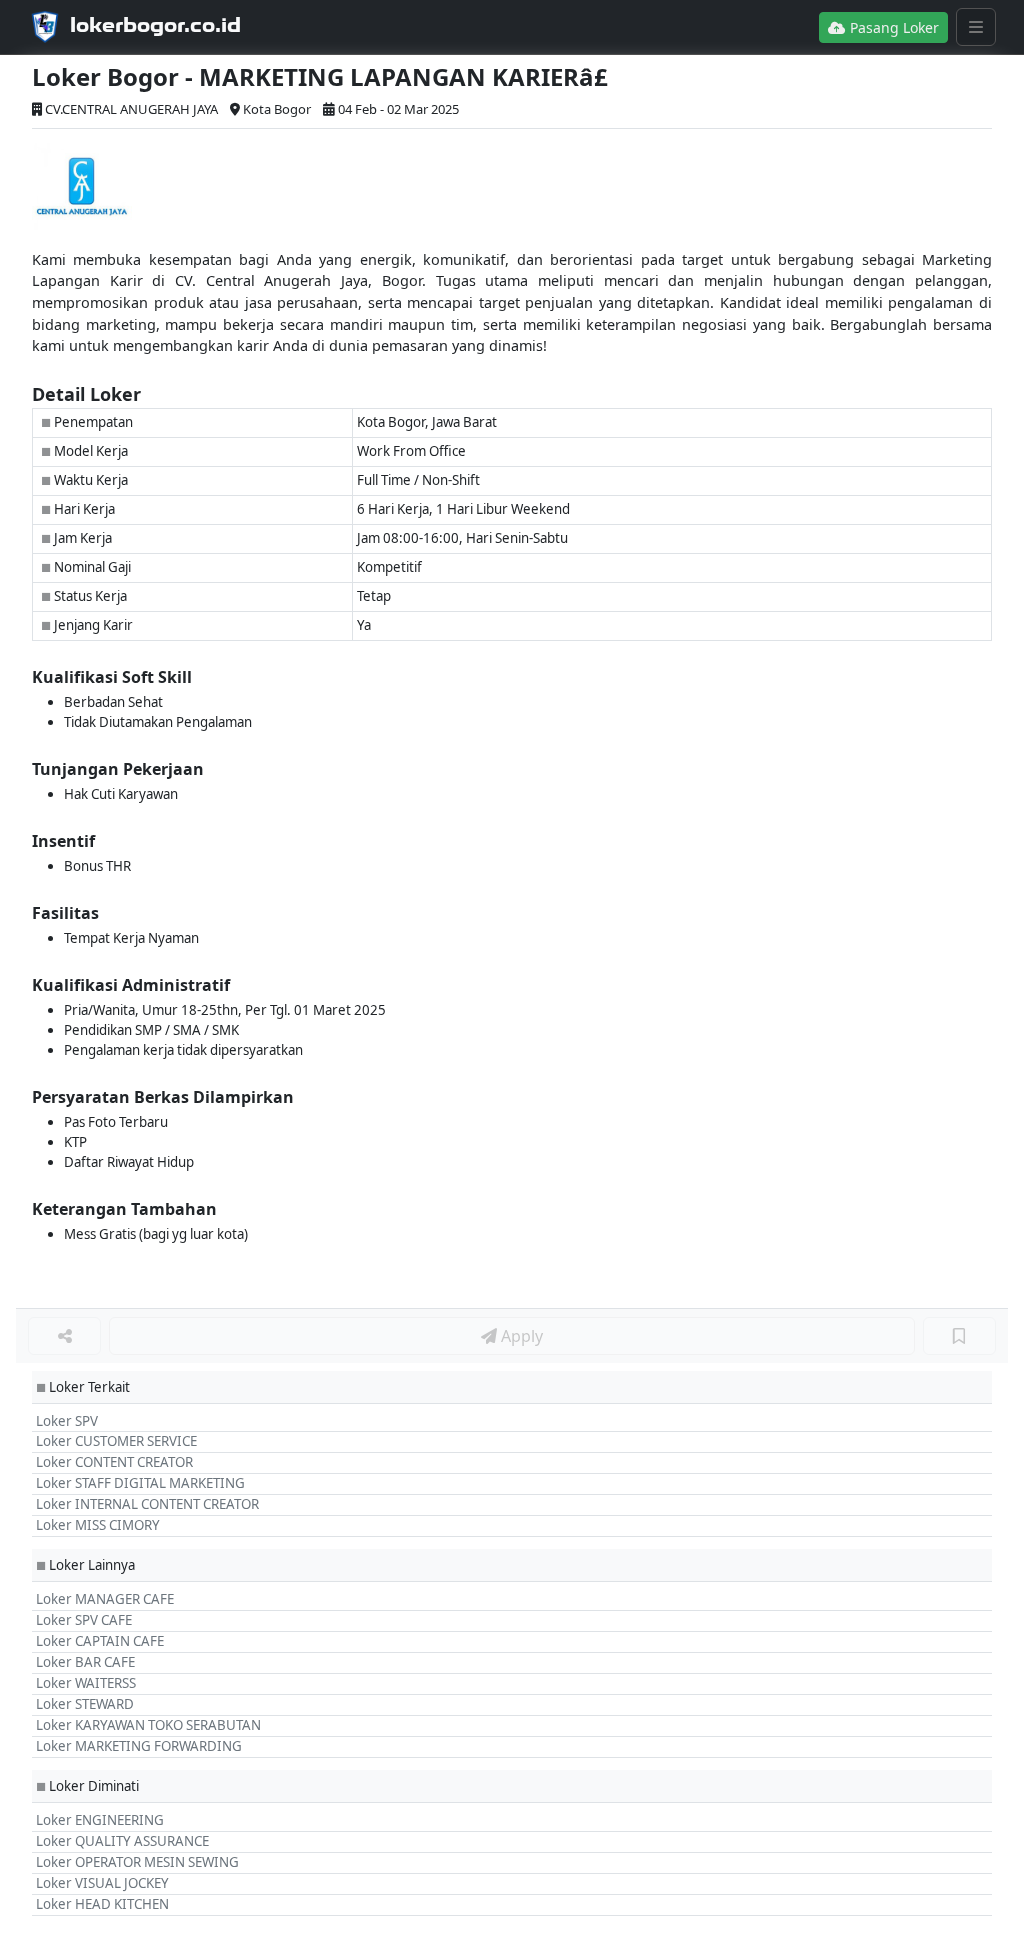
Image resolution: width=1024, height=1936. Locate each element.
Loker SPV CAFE (84, 1620)
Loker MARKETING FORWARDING (139, 1746)
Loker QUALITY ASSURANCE (122, 1841)
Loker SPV (67, 1421)
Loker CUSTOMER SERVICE (116, 1441)
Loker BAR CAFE (85, 1662)
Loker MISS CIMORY (98, 1525)
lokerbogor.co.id (155, 25)
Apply (520, 1336)
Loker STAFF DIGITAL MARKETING (140, 1483)
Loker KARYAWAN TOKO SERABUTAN (148, 1725)
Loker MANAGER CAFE (105, 1599)
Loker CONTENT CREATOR (114, 1462)
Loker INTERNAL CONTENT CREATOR (147, 1504)
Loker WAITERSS (86, 1683)
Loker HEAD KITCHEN (102, 1904)
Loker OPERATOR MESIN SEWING (137, 1862)
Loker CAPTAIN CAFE (100, 1641)
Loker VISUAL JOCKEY (102, 1883)
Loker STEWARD (85, 1704)
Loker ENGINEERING (100, 1820)
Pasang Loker (892, 27)
